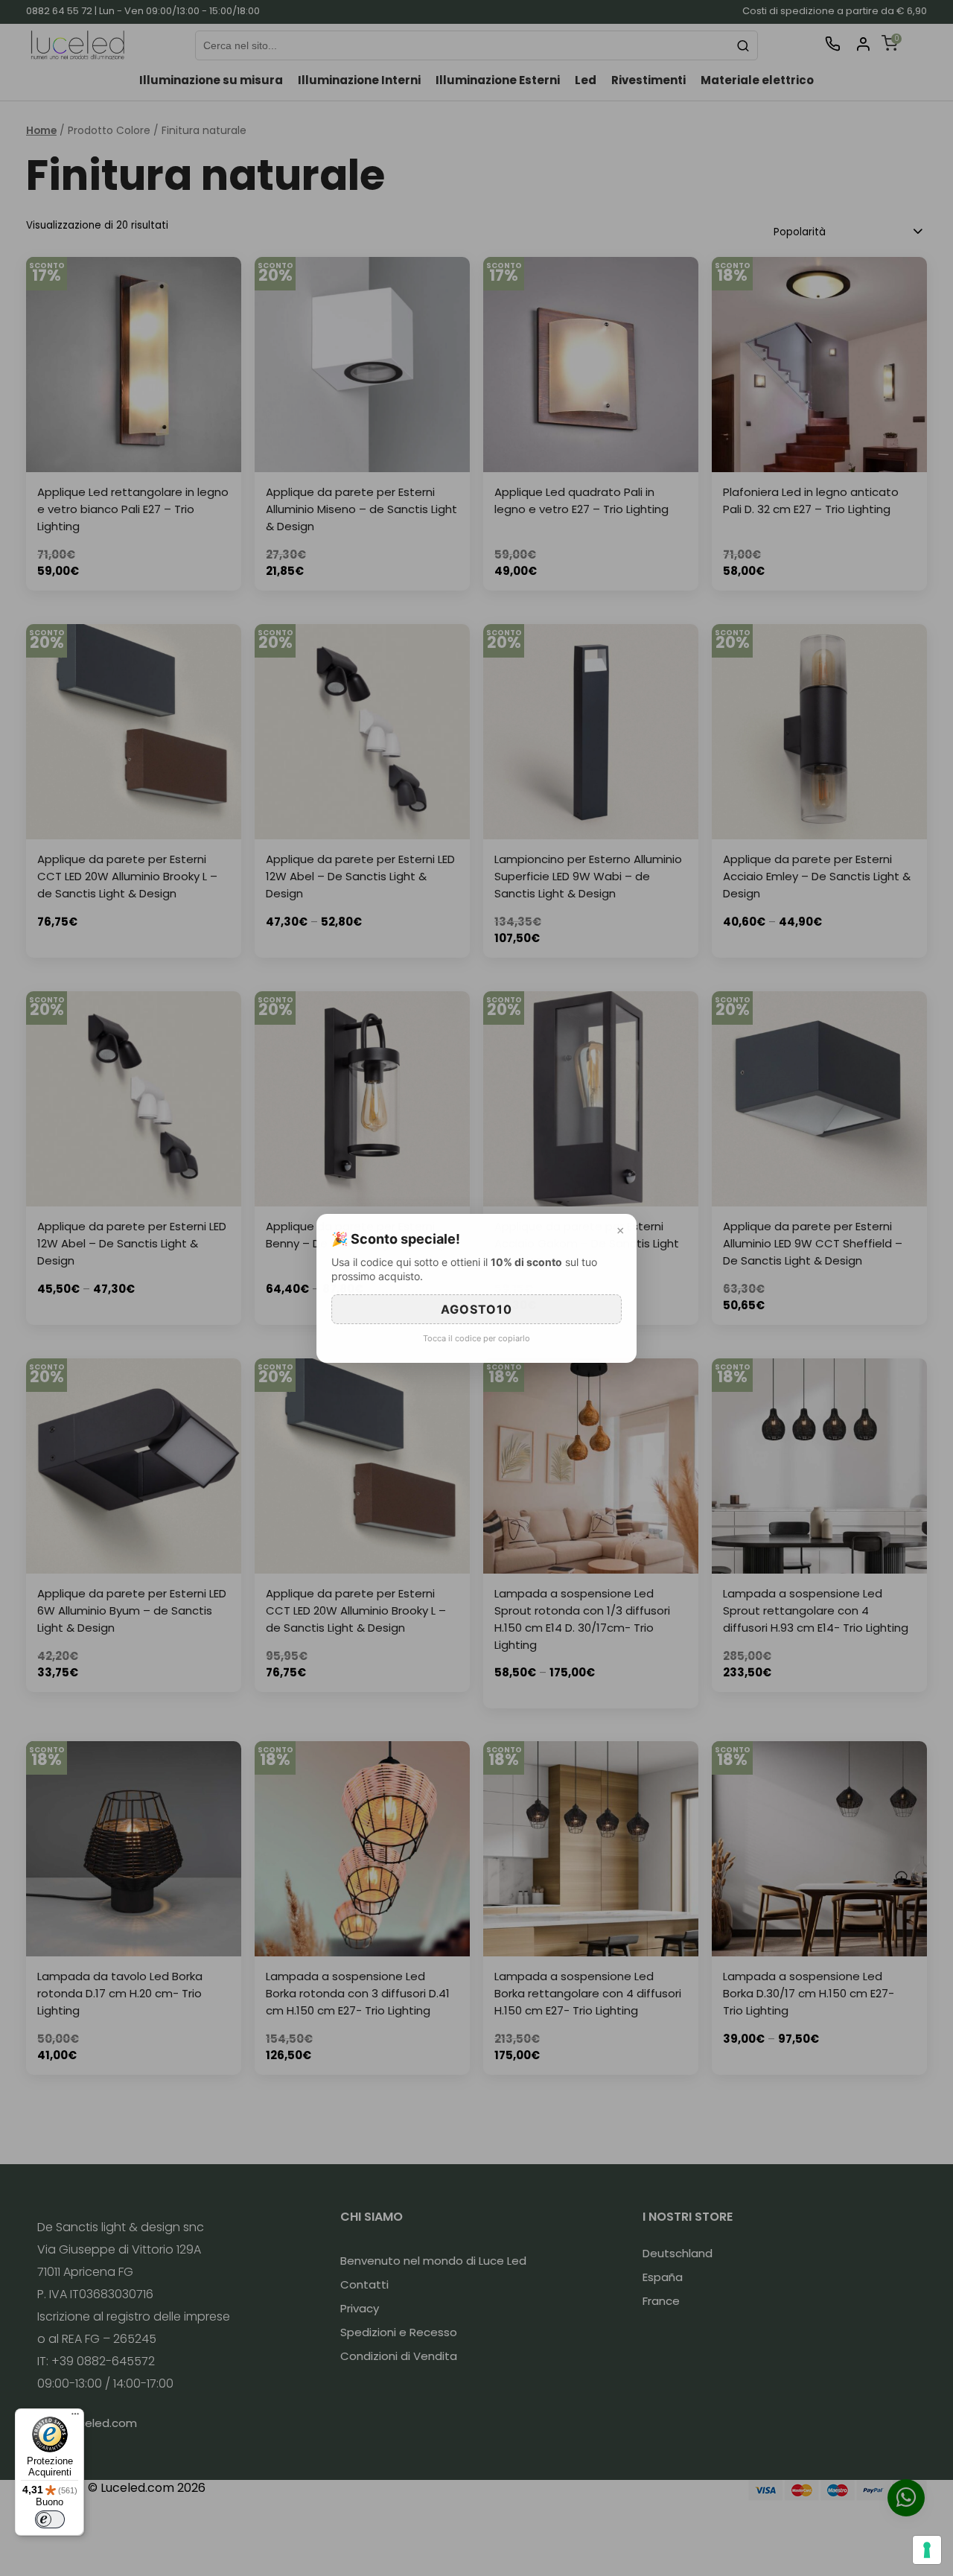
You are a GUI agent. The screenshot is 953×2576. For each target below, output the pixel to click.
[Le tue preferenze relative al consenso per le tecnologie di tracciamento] (927, 2550)
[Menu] (75, 2417)
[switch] (50, 2519)
